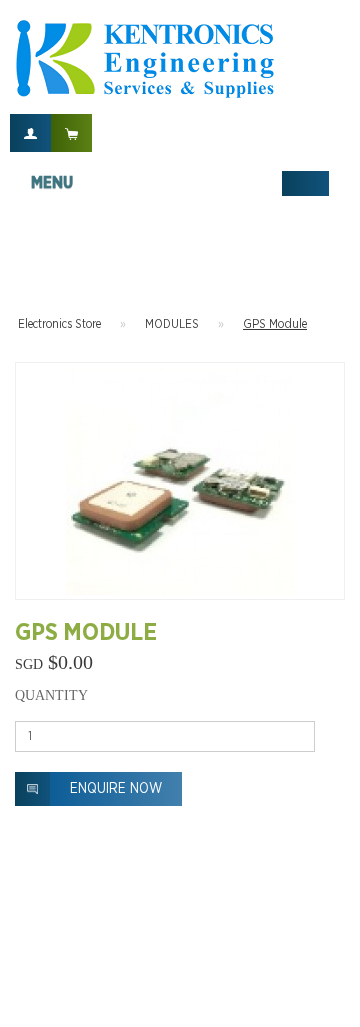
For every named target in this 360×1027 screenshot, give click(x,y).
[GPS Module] (180, 481)
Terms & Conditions (256, 1001)
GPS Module (275, 324)
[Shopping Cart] (71, 133)
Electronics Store (59, 324)
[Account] (30, 133)
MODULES (172, 324)
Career (69, 1001)
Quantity (51, 695)
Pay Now (342, 326)
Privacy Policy (145, 1001)
